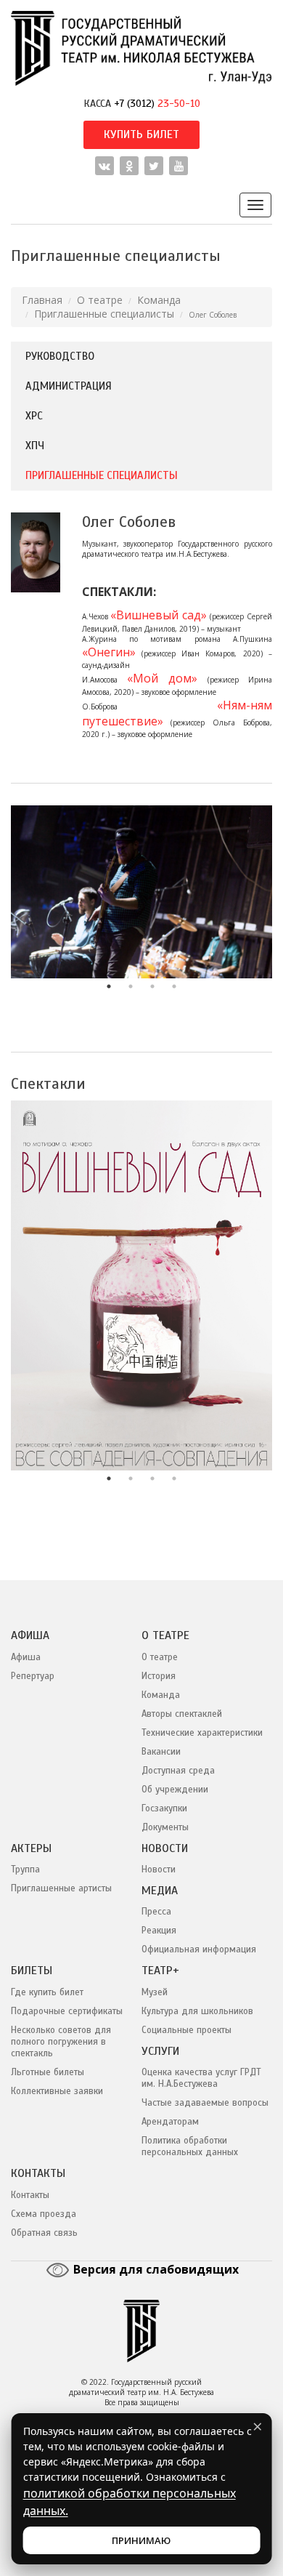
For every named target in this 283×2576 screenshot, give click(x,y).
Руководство (60, 356)
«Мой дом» (162, 678)
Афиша (26, 1657)
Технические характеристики (202, 1733)
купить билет (141, 134)
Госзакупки (164, 1808)
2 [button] (131, 986)
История (159, 1676)
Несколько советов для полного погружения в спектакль (61, 2042)
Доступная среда (178, 1771)
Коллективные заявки (57, 2091)
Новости (159, 1869)
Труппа (25, 1869)
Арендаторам (170, 2122)
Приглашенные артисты (61, 1888)
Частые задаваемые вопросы (205, 2103)
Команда (159, 300)
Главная (42, 300)
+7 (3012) (157, 103)
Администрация (69, 386)
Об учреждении (175, 1790)
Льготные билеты (48, 2072)
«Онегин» (109, 652)
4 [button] (174, 986)
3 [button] (152, 986)
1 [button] (109, 986)
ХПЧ (35, 446)
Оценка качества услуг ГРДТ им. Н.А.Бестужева (201, 2078)
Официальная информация (199, 1949)
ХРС (34, 416)
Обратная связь (44, 2233)
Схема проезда (44, 2214)
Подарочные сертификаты (67, 2011)
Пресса (156, 1912)
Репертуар (33, 1676)
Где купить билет (47, 1992)
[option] (141, 892)
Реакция (159, 1931)
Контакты (30, 2195)
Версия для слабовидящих (155, 2269)
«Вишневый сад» (159, 615)
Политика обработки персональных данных (190, 2146)
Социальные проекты (186, 2030)
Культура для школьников (197, 2011)
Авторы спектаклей (182, 1714)
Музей (155, 1992)
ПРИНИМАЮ (141, 2540)
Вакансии (161, 1752)
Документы (165, 1827)
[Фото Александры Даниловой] (141, 892)
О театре (100, 300)
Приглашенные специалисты (104, 314)
